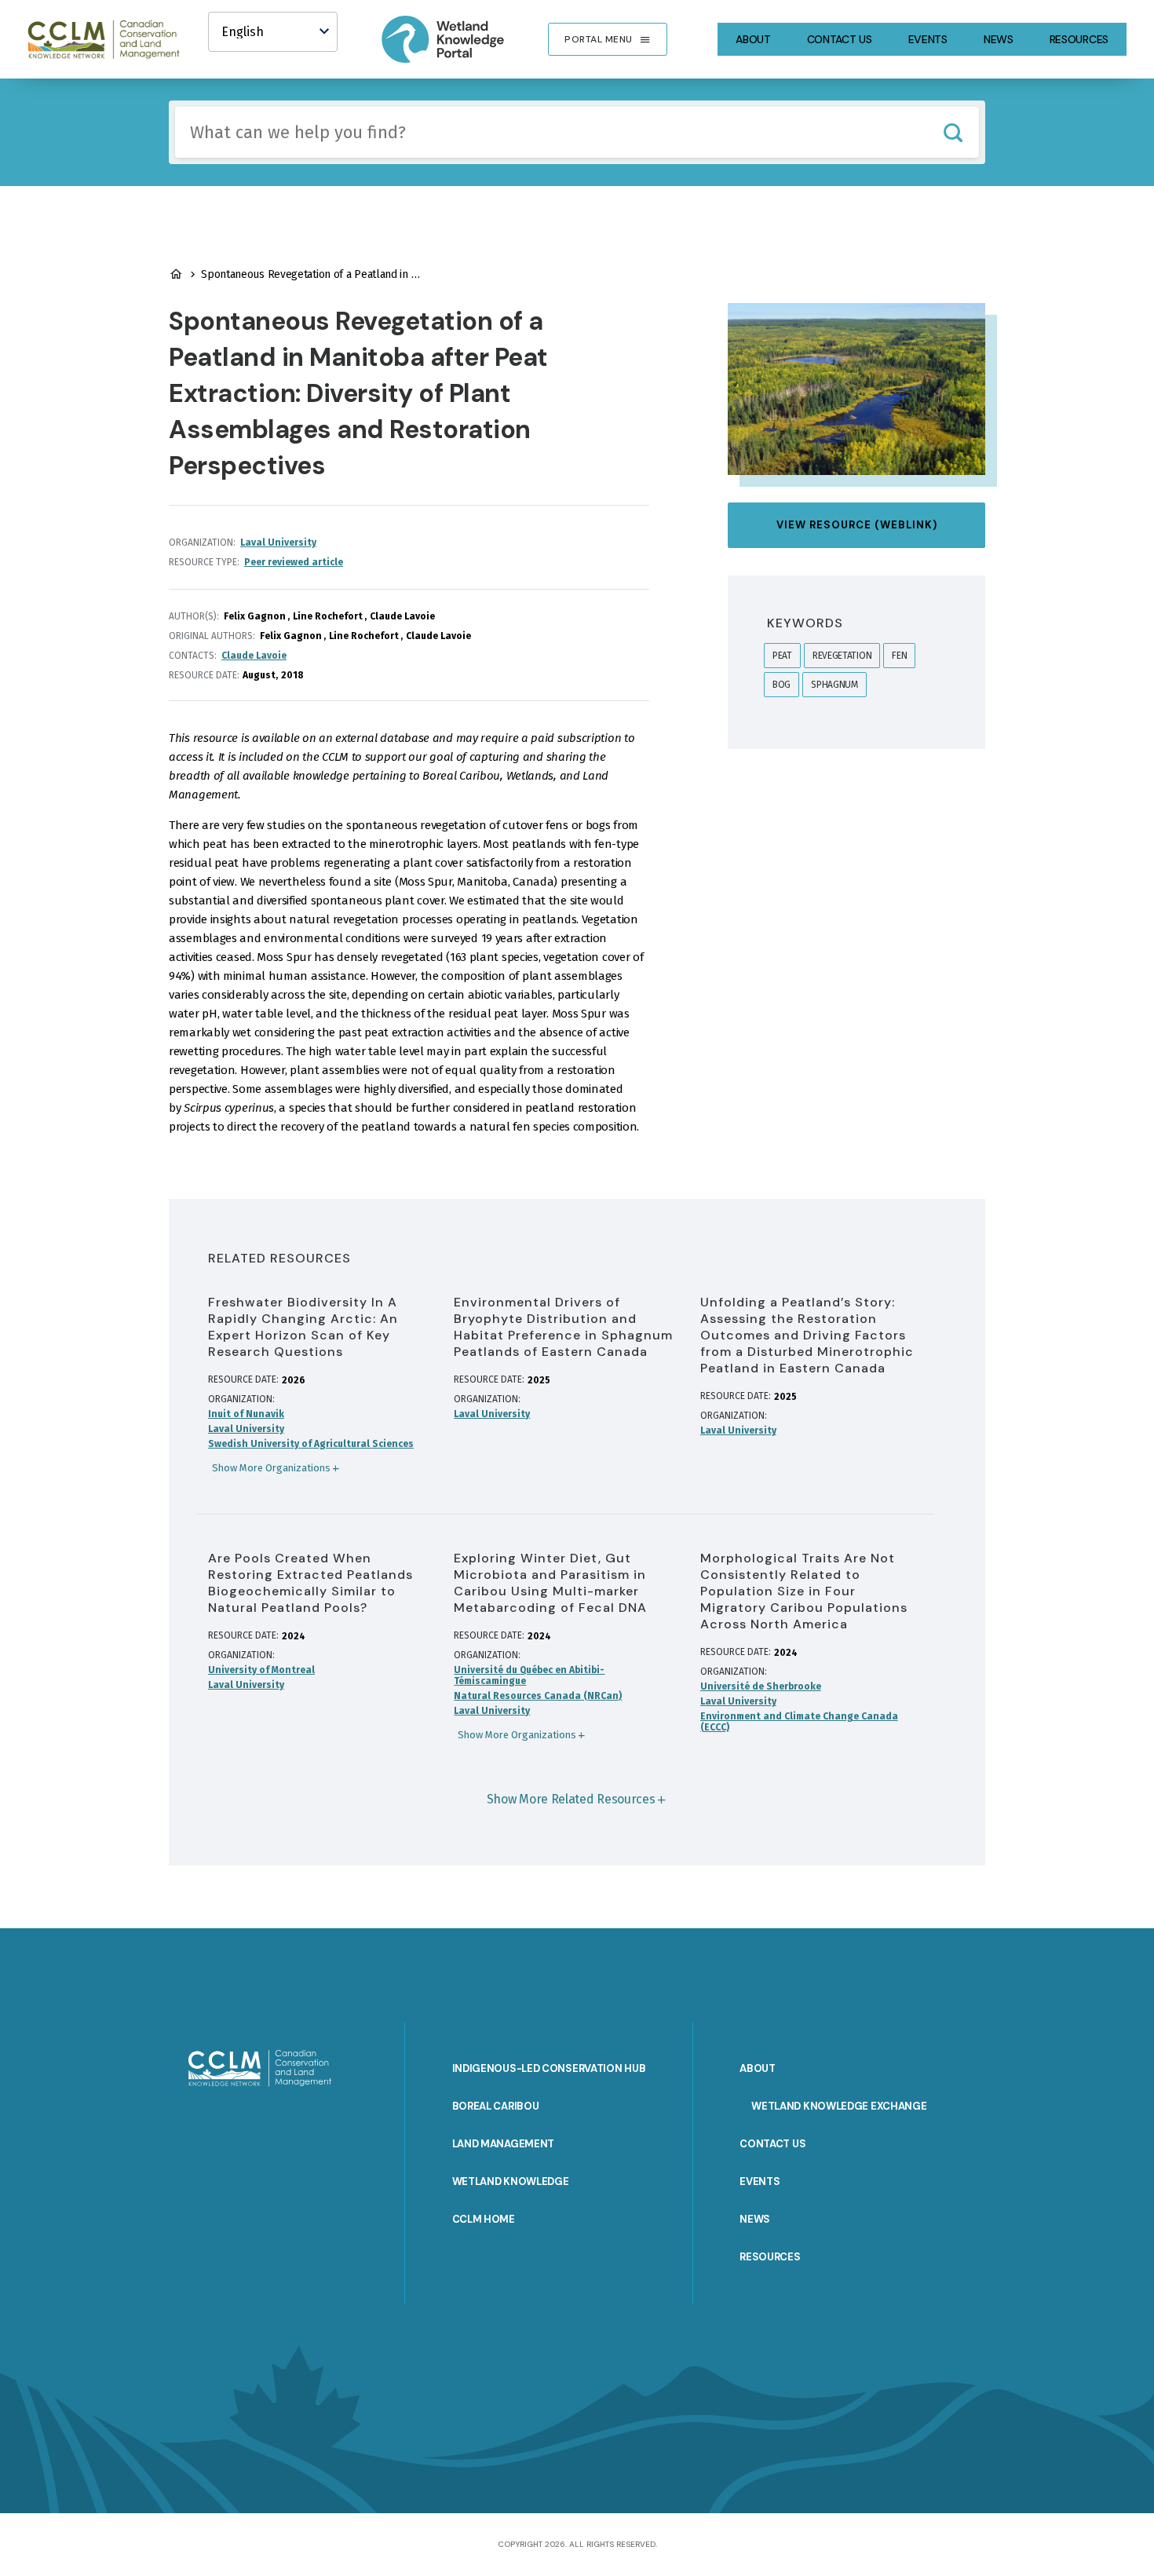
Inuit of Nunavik (246, 1414)
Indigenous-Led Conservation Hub (549, 2068)
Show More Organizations (271, 1468)
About (753, 39)
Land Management (504, 2144)
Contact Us (840, 39)
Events (928, 39)
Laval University (278, 543)
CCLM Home (484, 2219)
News (999, 39)
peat (782, 656)
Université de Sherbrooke (761, 1686)
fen (899, 656)
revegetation (842, 656)
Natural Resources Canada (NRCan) (538, 1696)
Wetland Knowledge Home (176, 274)
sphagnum (834, 685)
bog (782, 685)
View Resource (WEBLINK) (857, 525)
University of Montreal (261, 1670)
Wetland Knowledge (511, 2181)
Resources (1079, 39)
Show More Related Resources (571, 1799)
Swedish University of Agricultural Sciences (311, 1444)
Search (953, 132)
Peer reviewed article (294, 562)
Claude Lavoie (254, 656)
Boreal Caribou (496, 2106)
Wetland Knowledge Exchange (839, 2106)
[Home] (111, 39)
